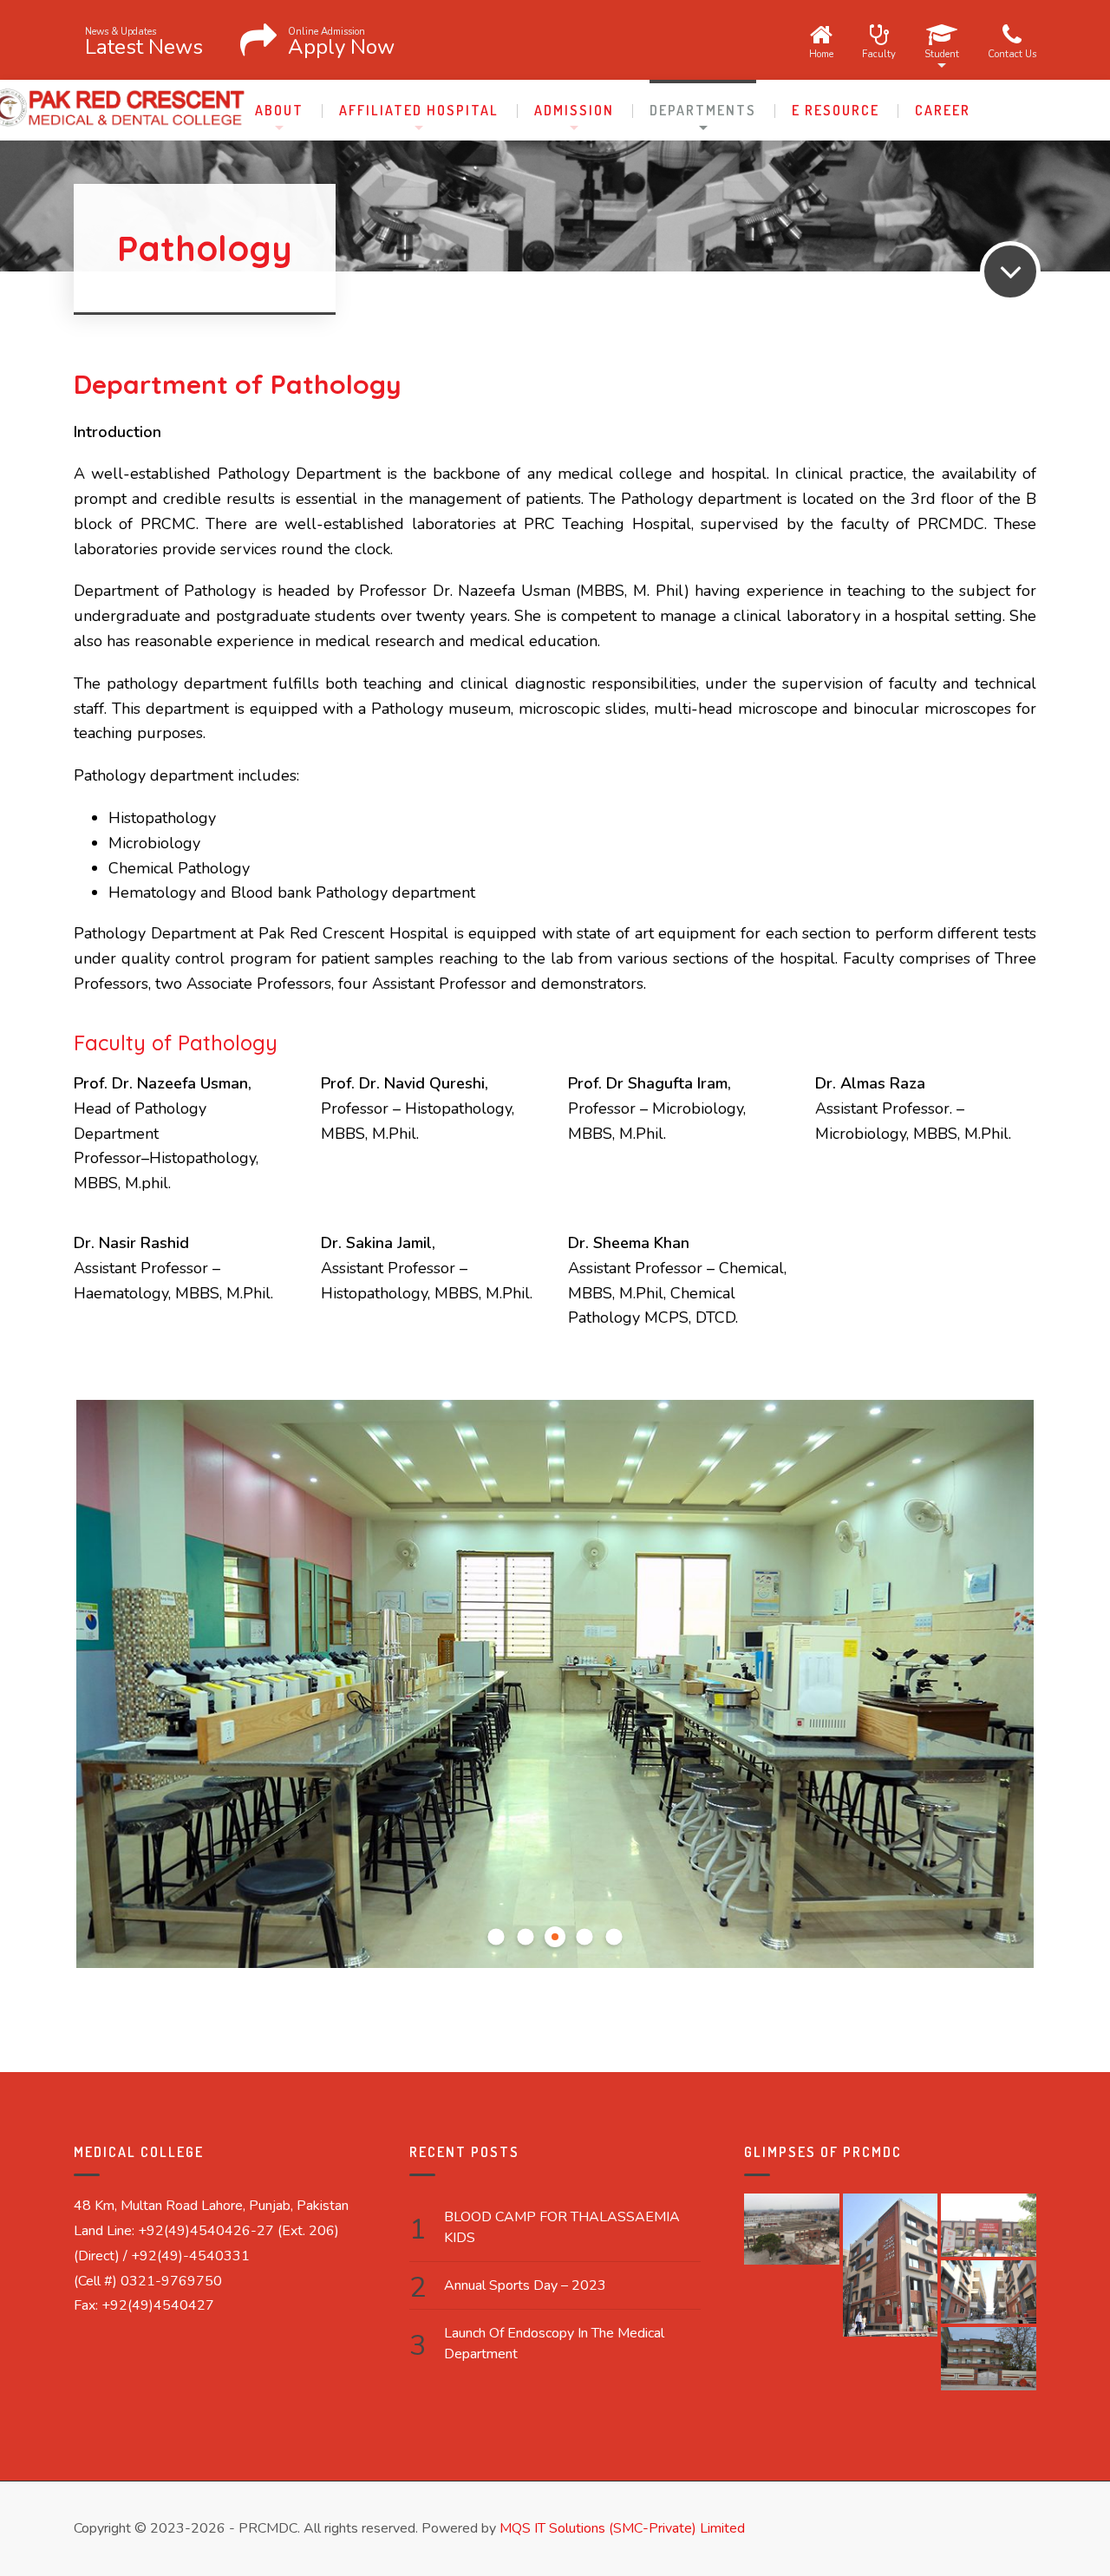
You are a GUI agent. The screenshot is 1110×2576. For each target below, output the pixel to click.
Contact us (1012, 53)
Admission (574, 110)
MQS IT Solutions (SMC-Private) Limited (622, 2528)
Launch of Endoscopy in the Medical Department (554, 2344)
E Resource (836, 110)
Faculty (879, 53)
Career (943, 110)
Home (821, 53)
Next (1003, 1692)
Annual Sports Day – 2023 (525, 2285)
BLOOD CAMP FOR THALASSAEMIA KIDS (562, 2227)
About (279, 110)
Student (942, 53)
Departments (703, 110)
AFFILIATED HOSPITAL (419, 110)
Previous (107, 1692)
